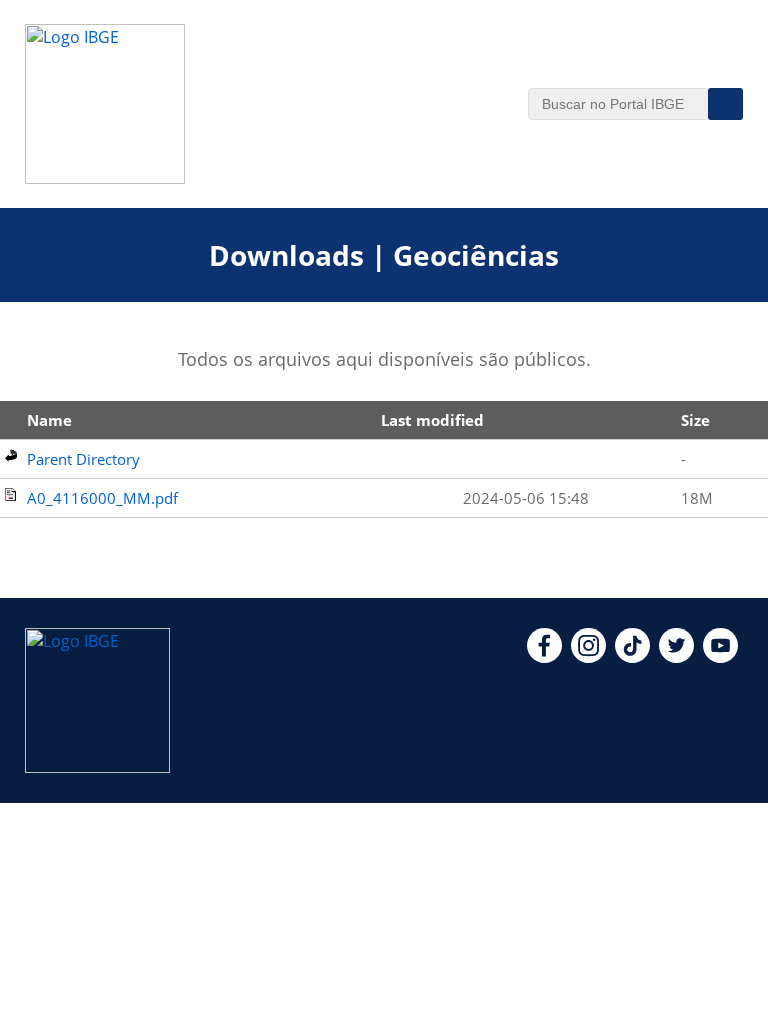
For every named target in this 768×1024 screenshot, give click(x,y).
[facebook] (544, 657)
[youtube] (720, 657)
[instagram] (588, 657)
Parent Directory (83, 459)
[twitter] (676, 657)
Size (695, 420)
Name (49, 420)
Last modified (432, 420)
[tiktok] (632, 657)
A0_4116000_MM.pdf (102, 498)
